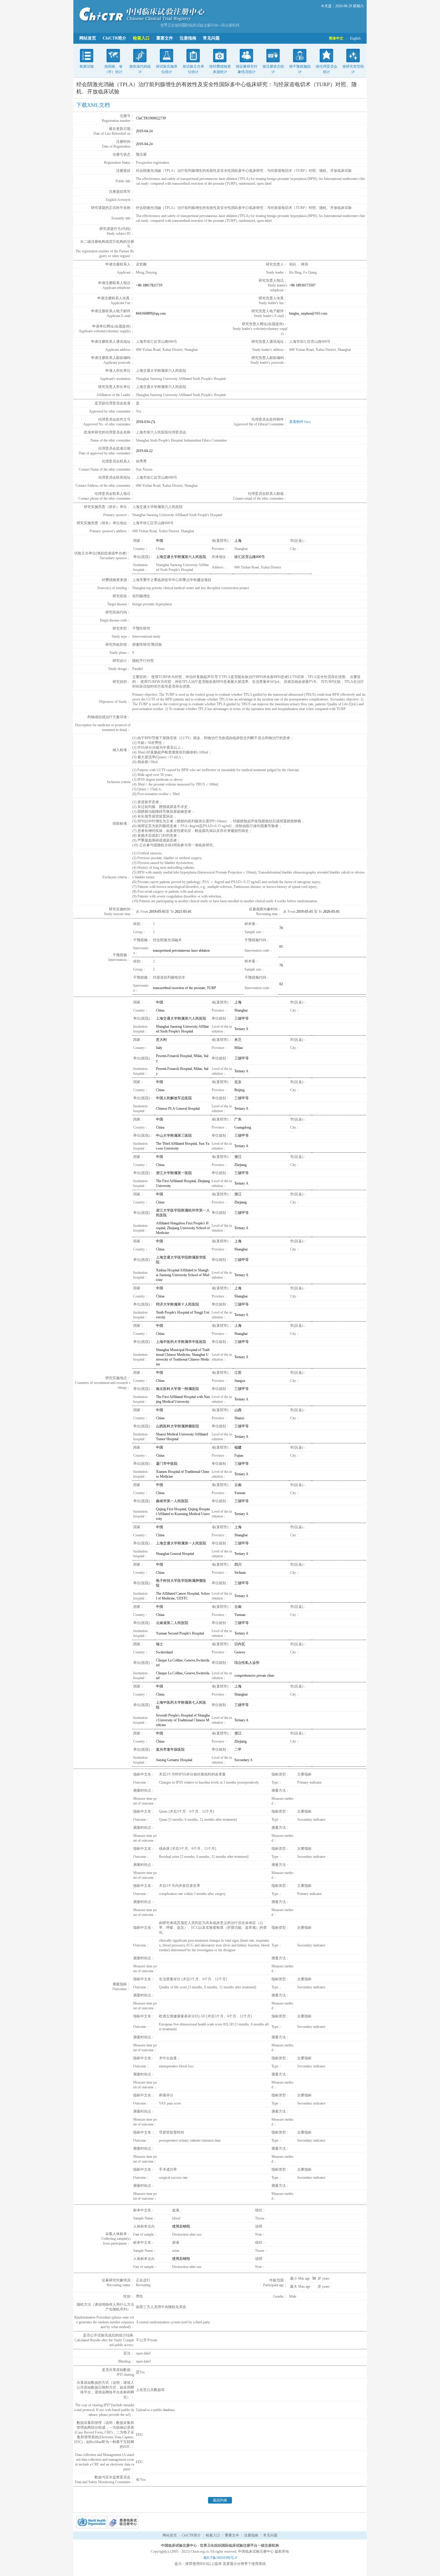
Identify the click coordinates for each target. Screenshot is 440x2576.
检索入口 (141, 38)
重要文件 (165, 38)
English (355, 38)
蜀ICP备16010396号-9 (220, 2558)
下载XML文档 (93, 105)
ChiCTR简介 (114, 38)
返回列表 (220, 2500)
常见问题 (211, 38)
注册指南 (188, 38)
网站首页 (88, 38)
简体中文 (336, 38)
